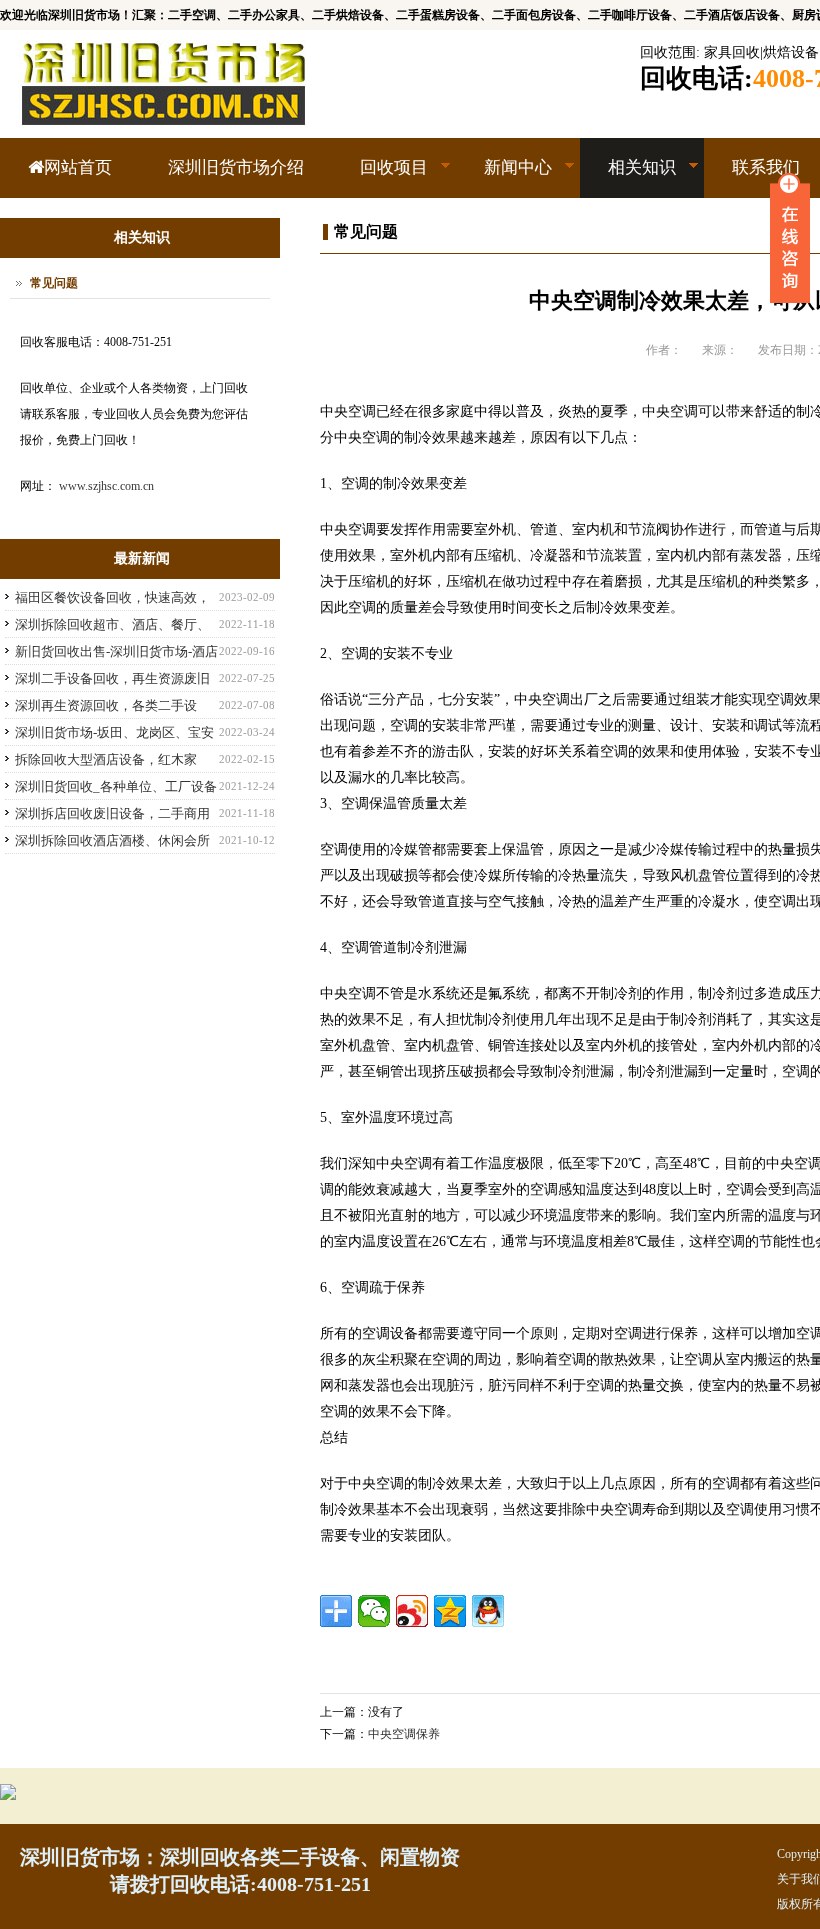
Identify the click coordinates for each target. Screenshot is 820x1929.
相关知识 (628, 178)
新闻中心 (504, 178)
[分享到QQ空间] (450, 1611)
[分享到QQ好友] (488, 1611)
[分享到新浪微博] (412, 1611)
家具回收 (732, 52)
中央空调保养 (404, 1734)
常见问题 (54, 283)
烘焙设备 (791, 52)
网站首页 (78, 167)
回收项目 (380, 178)
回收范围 (668, 52)
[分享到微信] (374, 1611)
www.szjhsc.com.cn (106, 486)
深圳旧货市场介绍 (236, 167)
